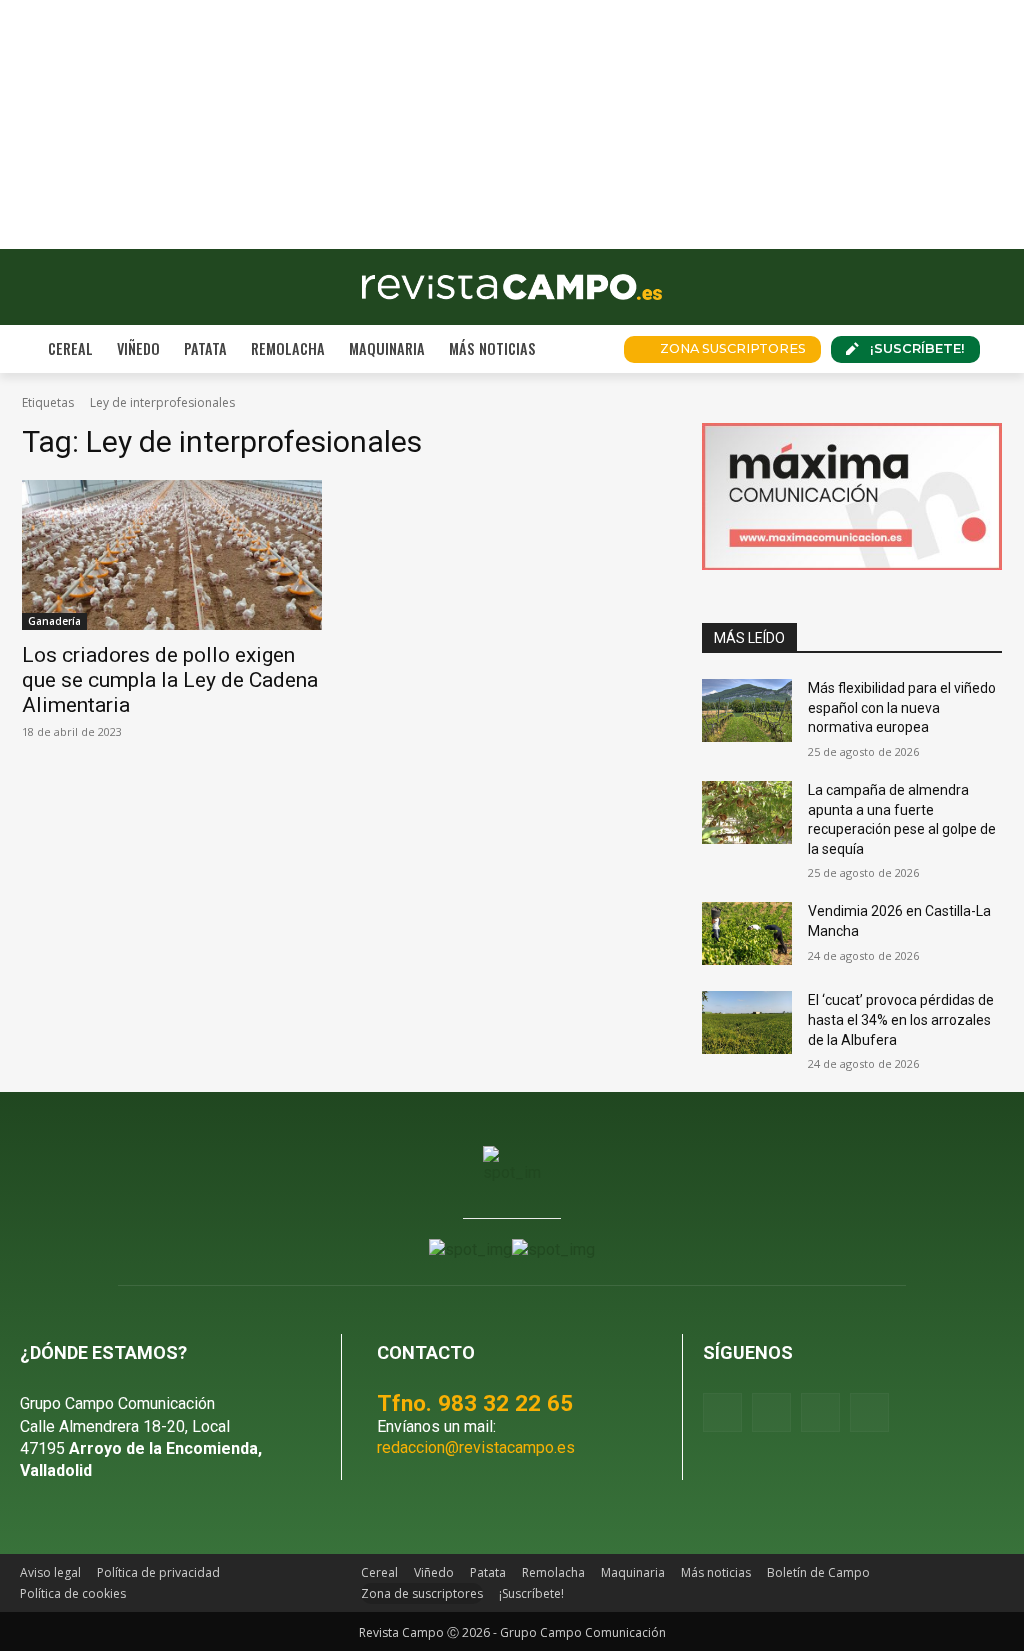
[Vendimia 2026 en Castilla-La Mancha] (747, 933)
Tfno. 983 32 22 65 (475, 1403)
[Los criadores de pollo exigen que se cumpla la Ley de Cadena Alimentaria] (172, 555)
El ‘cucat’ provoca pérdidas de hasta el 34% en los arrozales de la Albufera (901, 1019)
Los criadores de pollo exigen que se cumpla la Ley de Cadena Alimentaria (170, 680)
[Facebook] (722, 1412)
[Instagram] (771, 1412)
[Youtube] (820, 1412)
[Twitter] (869, 1412)
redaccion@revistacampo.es (476, 1447)
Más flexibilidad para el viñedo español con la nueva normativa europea (902, 707)
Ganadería (54, 621)
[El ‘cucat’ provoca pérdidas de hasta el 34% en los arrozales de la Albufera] (747, 1022)
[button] (584, 349)
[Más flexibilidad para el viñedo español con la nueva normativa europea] (747, 710)
